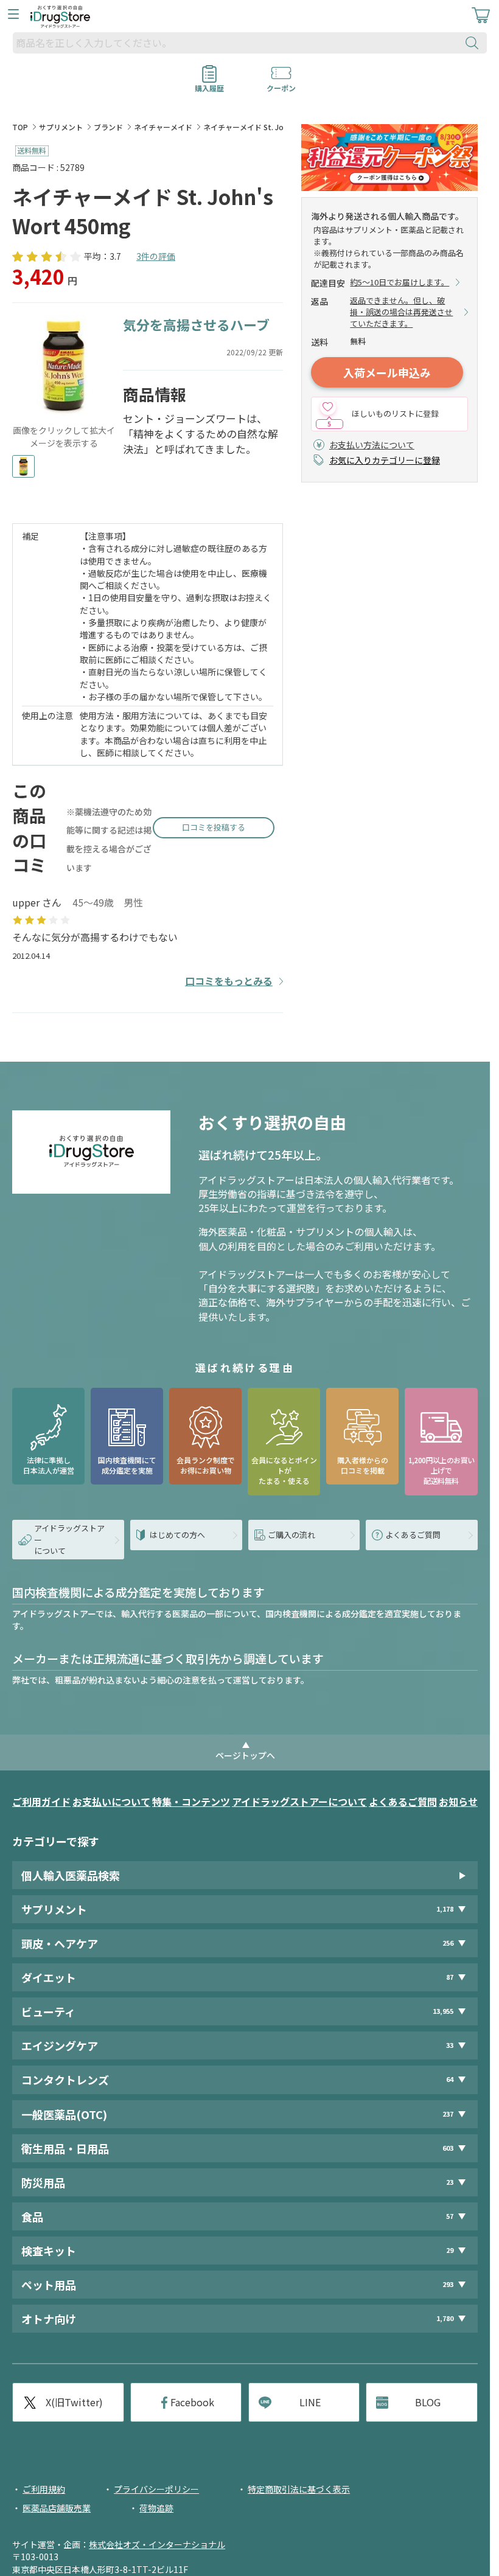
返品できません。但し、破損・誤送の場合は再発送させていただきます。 (401, 312)
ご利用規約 (44, 2489)
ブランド (108, 127)
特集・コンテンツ (191, 1801)
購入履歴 (209, 84)
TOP (20, 127)
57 (450, 2216)
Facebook (192, 2402)
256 (448, 1943)
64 (450, 2079)
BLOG (428, 2402)
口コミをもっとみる (229, 981)
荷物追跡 (156, 2508)
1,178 (445, 1909)
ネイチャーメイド (163, 127)
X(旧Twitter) (74, 2402)
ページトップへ (245, 1755)
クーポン (281, 84)
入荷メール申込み (387, 372)
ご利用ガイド (41, 1801)
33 (450, 2045)
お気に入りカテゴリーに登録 (385, 460)
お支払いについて (111, 1801)
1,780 (445, 2318)
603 (448, 2148)
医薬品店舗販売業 (57, 2508)
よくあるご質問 (403, 1801)
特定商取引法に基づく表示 (299, 2489)
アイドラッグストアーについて (299, 1801)
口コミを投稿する (214, 827)
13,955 (443, 2011)
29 (450, 2250)
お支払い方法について (372, 445)
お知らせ (458, 1801)
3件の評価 (156, 256)
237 (448, 2114)
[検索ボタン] (475, 43)
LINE (310, 2402)
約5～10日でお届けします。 (400, 282)
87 (450, 1977)
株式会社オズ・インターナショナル (157, 2544)
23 (450, 2182)
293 (448, 2284)
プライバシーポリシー (156, 2489)
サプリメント (61, 127)
